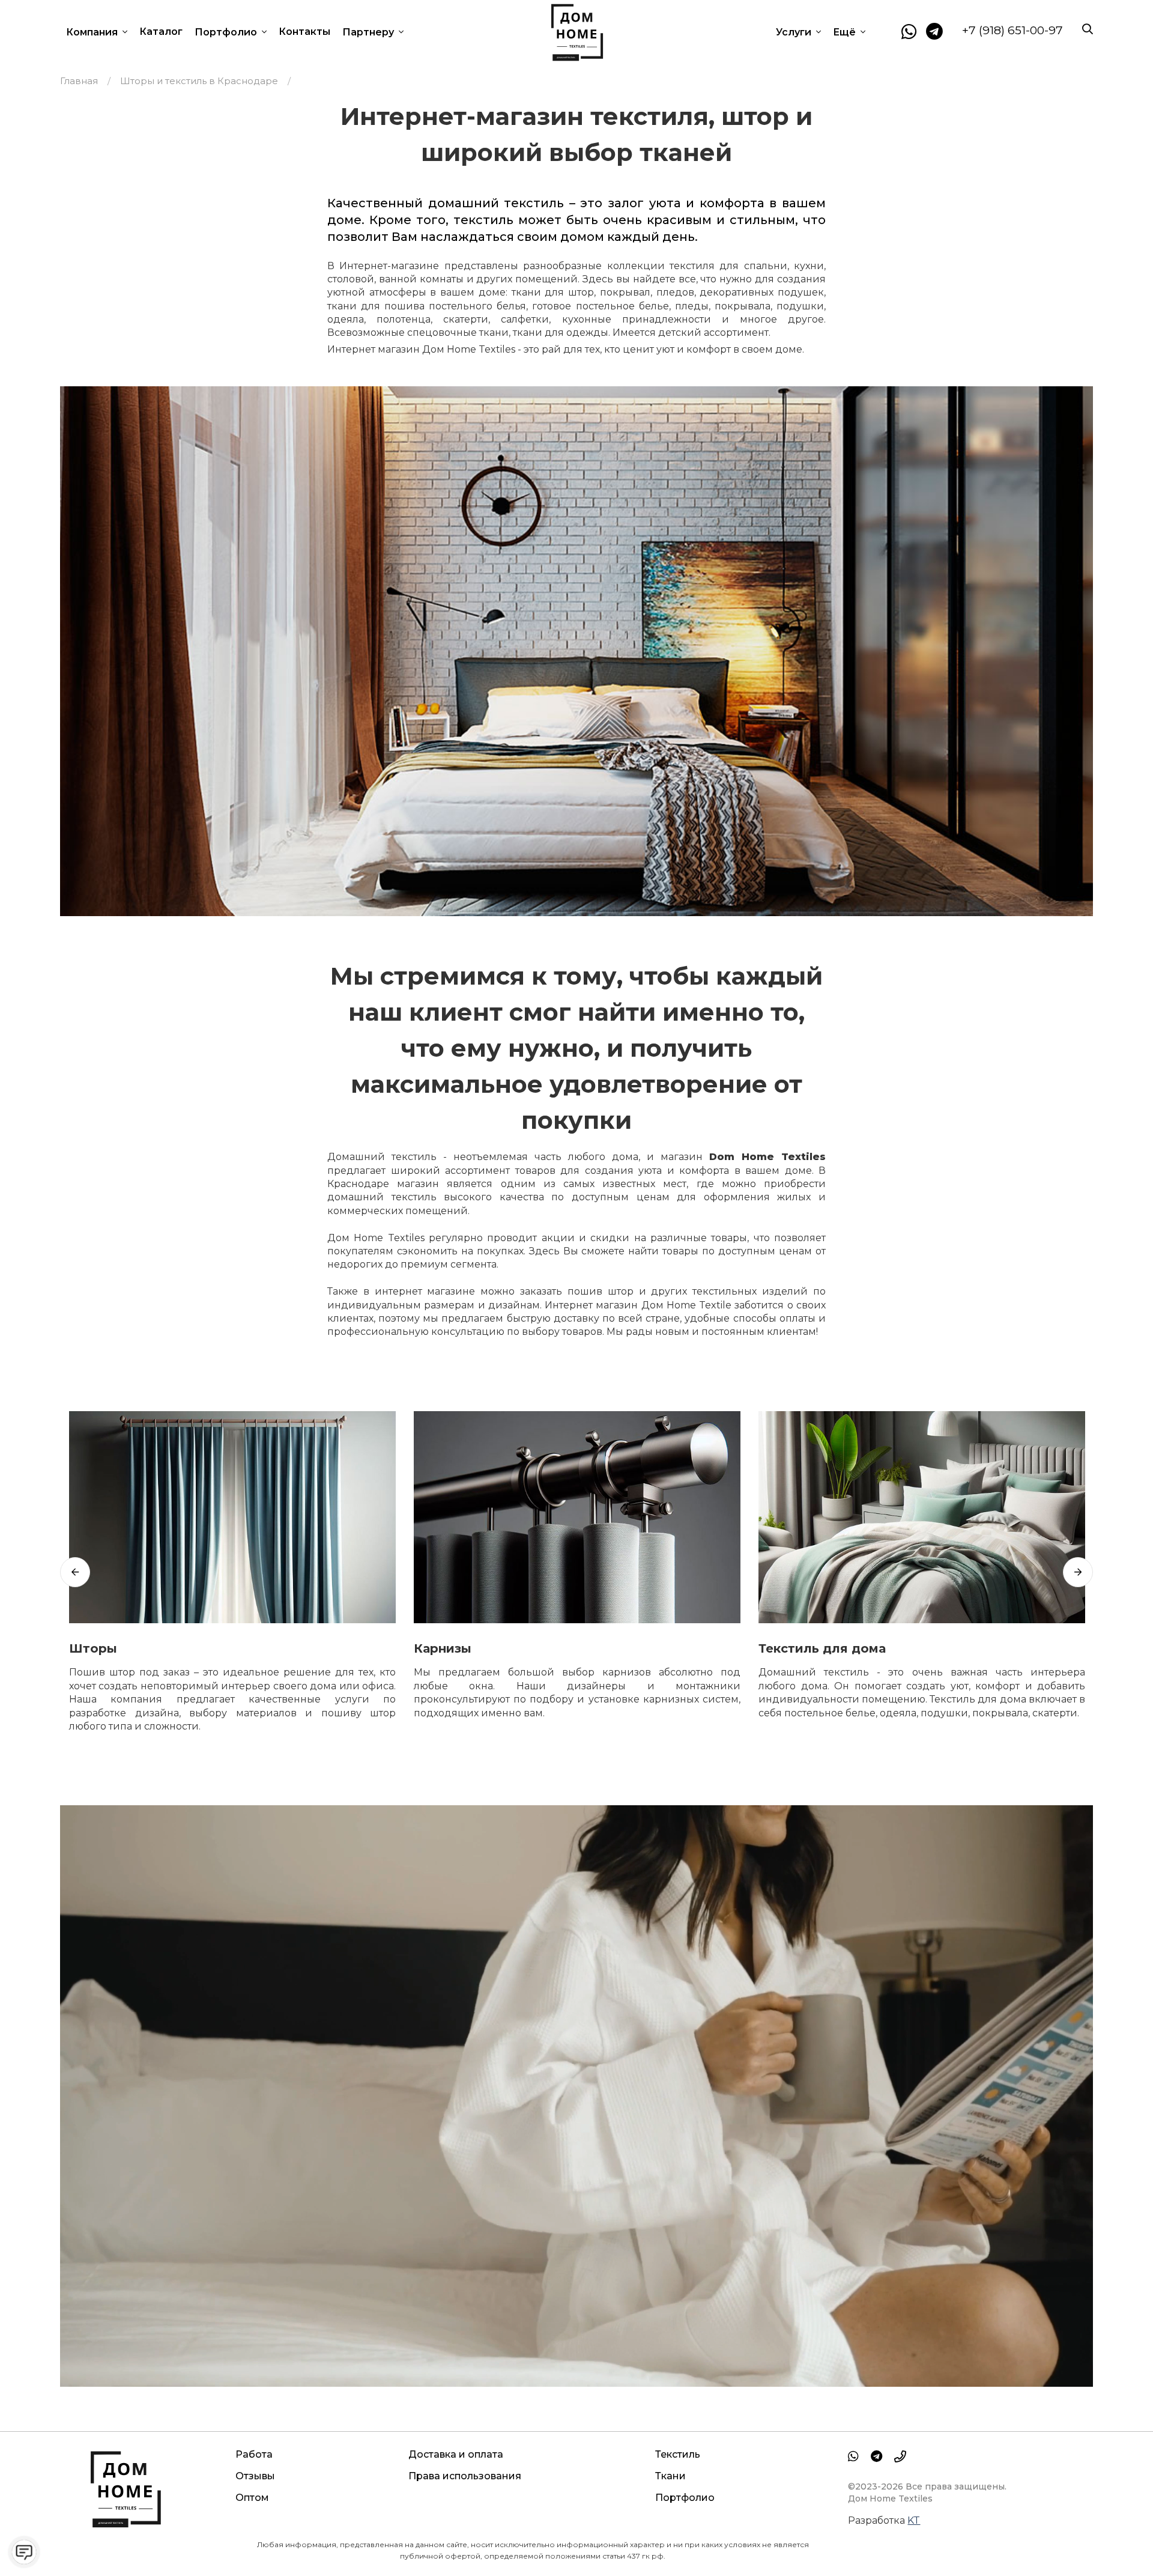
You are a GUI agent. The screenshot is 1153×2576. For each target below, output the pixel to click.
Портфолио (227, 32)
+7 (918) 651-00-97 (1012, 30)
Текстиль (678, 2454)
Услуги (795, 32)
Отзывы (255, 2476)
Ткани (670, 2476)
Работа (254, 2454)
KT (914, 2520)
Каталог (161, 32)
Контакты (304, 32)
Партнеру (369, 32)
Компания (93, 32)
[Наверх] (1119, 2542)
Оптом (252, 2498)
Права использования (465, 2476)
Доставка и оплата (456, 2454)
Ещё (846, 32)
